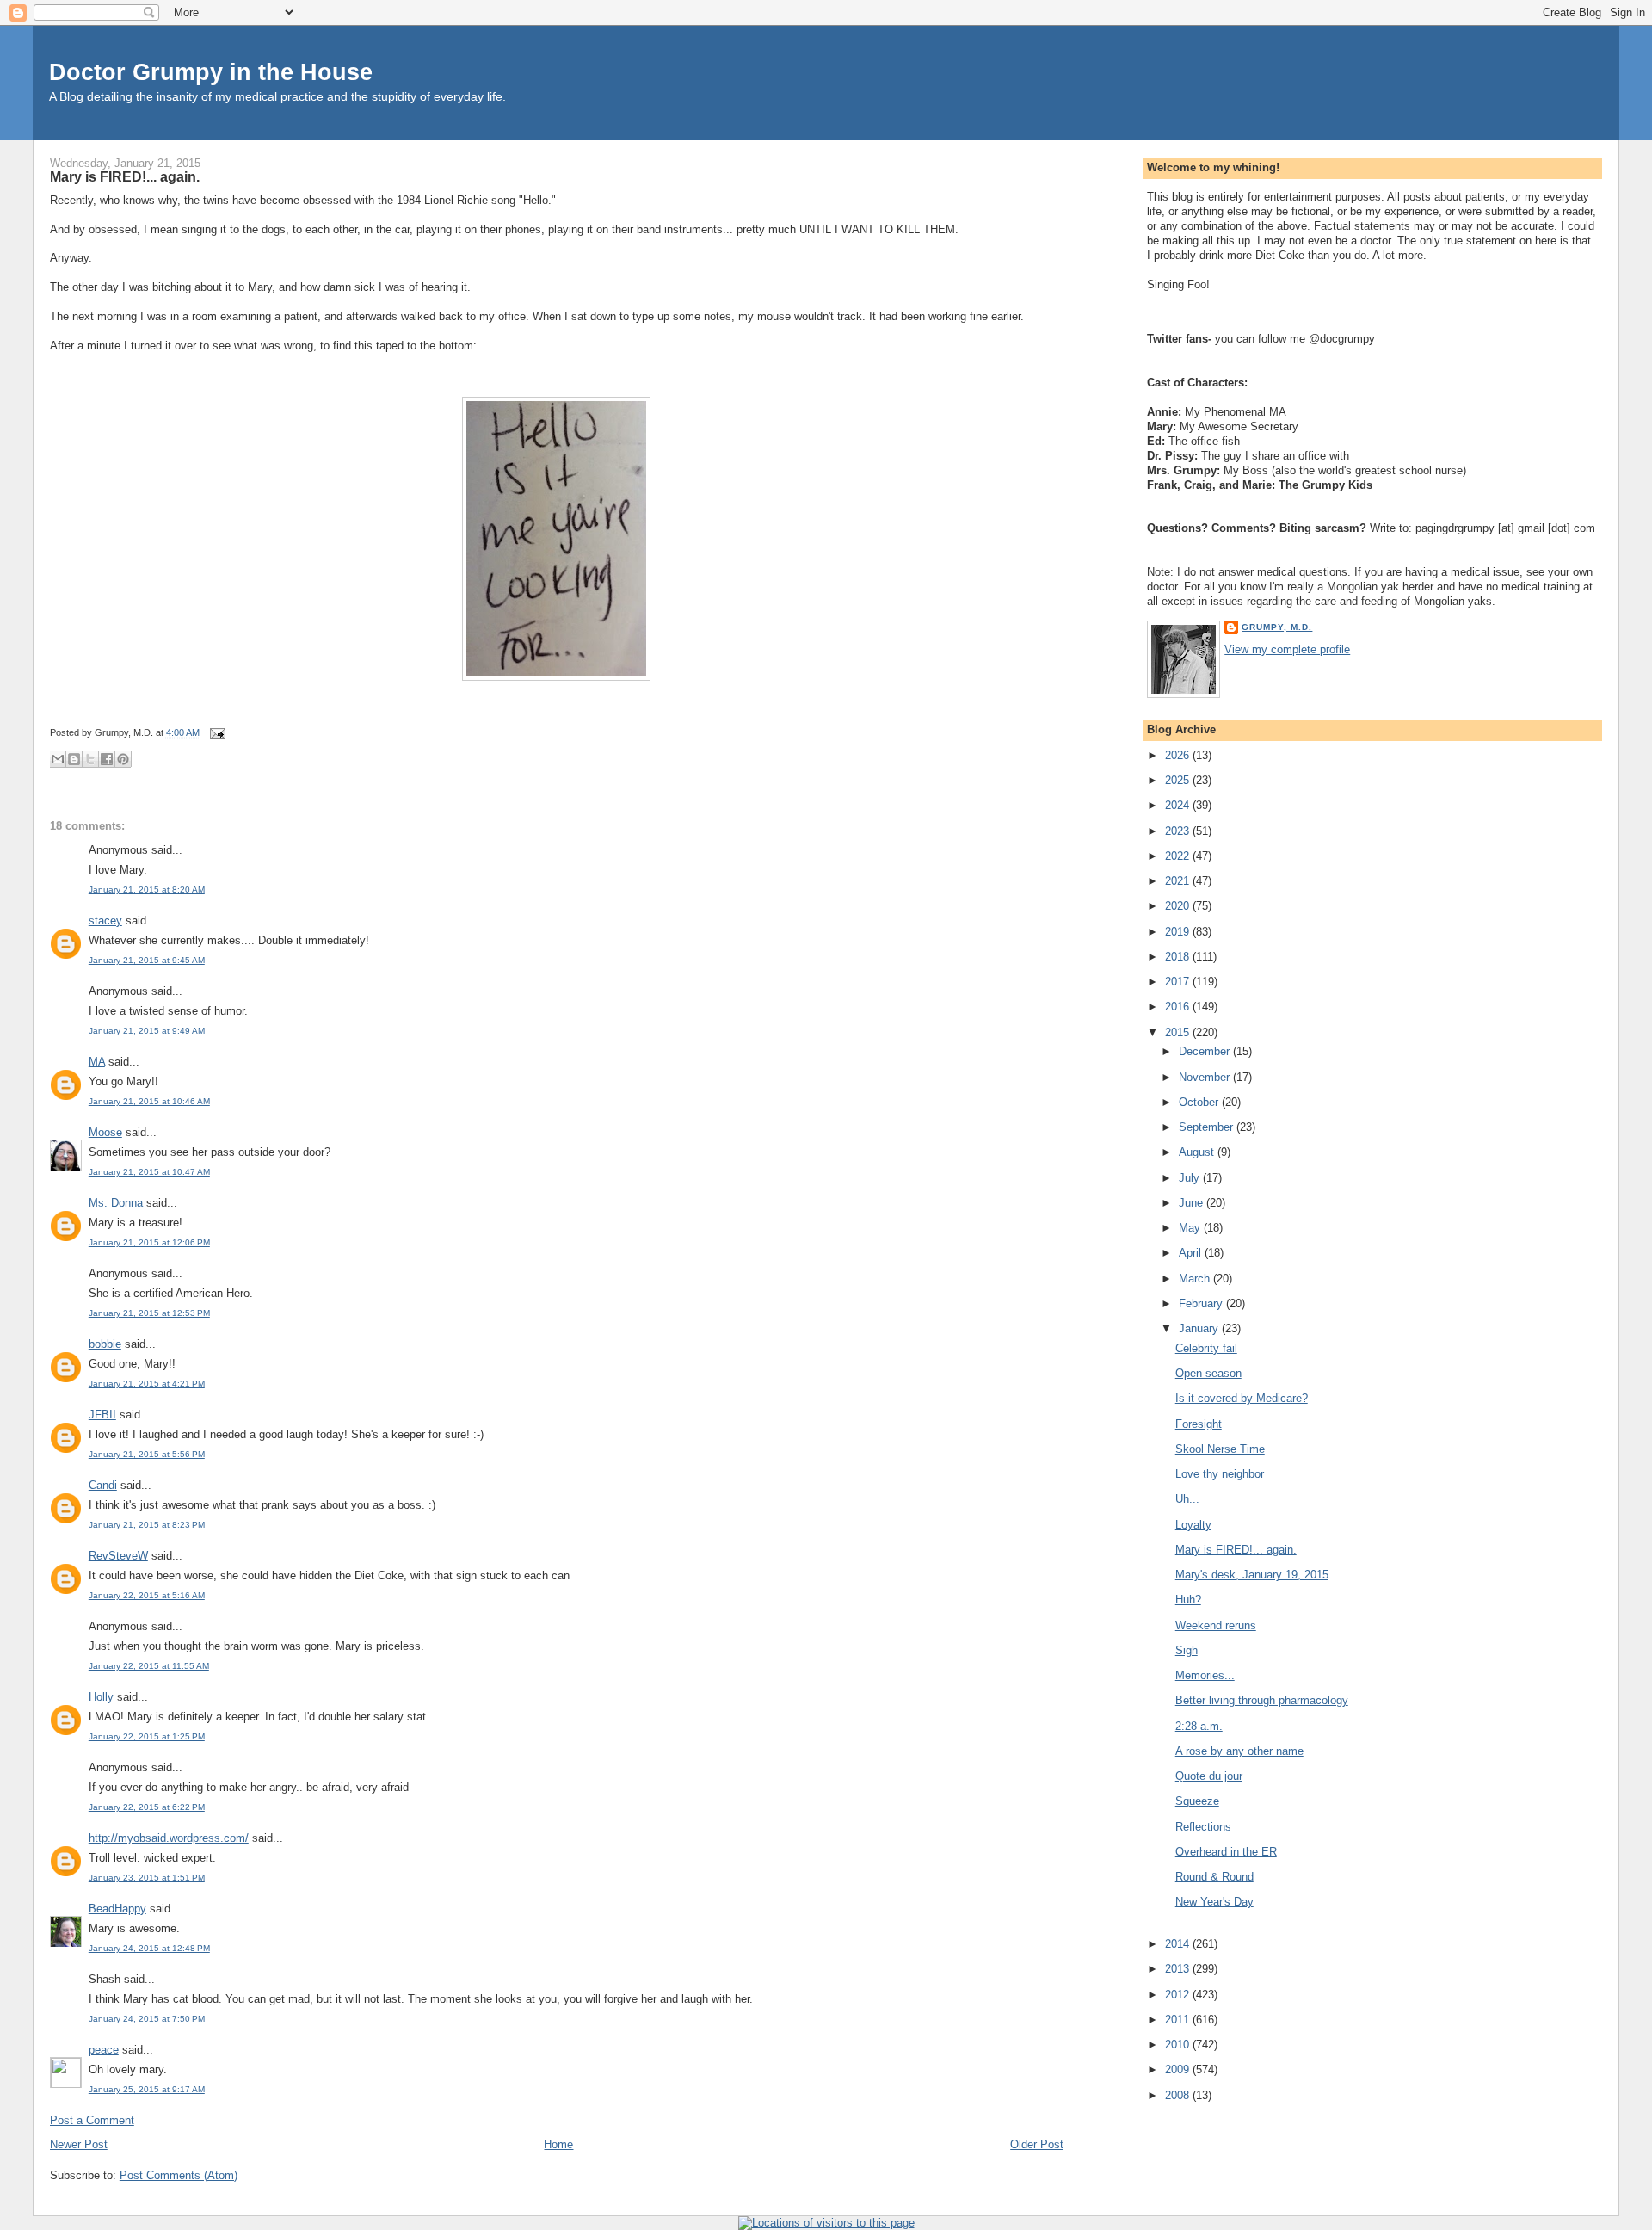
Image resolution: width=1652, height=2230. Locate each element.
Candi (103, 1485)
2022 (1179, 856)
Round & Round (1214, 1877)
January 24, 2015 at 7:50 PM (147, 2019)
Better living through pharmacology (1262, 1700)
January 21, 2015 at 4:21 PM (147, 1384)
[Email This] (58, 759)
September (1208, 1127)
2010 (1179, 2045)
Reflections (1203, 1827)
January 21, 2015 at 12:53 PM (149, 1313)
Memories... (1205, 1675)
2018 (1179, 957)
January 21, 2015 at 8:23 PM (147, 1525)
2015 (1179, 1032)
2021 (1179, 881)
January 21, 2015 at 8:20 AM (147, 890)
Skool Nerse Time (1220, 1449)
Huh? (1188, 1600)
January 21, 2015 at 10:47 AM (149, 1172)
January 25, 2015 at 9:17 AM (147, 2089)
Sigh (1187, 1650)
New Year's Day (1214, 1902)
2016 (1179, 1007)
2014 (1179, 1944)
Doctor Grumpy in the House (211, 72)
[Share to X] (90, 759)
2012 (1179, 1995)
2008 (1179, 2095)
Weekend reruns (1216, 1625)
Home (558, 2144)
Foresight (1199, 1424)
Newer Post (79, 2144)
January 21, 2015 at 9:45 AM (147, 960)
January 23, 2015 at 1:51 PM (147, 1878)
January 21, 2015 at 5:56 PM (147, 1454)
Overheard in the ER (1226, 1852)
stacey (105, 920)
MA (97, 1062)
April (1192, 1253)
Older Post (1037, 2144)
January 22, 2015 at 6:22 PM (147, 1807)
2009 (1179, 2069)
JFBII (102, 1415)
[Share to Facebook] (107, 759)
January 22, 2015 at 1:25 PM (147, 1736)
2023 (1179, 831)
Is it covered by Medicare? (1242, 1398)
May (1191, 1228)
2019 (1179, 932)
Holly (101, 1697)
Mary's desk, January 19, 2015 (1252, 1575)
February (1202, 1303)
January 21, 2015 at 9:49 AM (147, 1031)
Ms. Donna (116, 1203)
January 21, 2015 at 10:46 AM (149, 1101)
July (1191, 1178)
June (1193, 1203)
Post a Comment (92, 2120)
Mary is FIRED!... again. (125, 176)
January (1200, 1328)
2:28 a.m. (1199, 1726)
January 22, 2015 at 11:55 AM (149, 1666)
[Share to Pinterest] (123, 759)
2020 (1179, 906)
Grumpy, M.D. (1277, 627)
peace (104, 2050)
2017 (1179, 982)
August (1198, 1152)
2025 (1179, 780)
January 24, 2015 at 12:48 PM (149, 1948)
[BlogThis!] (74, 759)
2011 (1179, 2020)
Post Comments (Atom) (179, 2175)
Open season (1208, 1373)
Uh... (1187, 1499)
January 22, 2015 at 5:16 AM (147, 1595)
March (1196, 1279)
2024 (1179, 805)
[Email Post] (216, 733)
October (1200, 1102)
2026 (1179, 755)
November (1206, 1077)
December (1206, 1051)
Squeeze (1197, 1801)
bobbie (105, 1344)
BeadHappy (117, 1909)
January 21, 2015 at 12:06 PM (149, 1242)
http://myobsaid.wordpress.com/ (169, 1838)
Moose (105, 1132)
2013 (1179, 1969)
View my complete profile (1287, 649)
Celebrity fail (1206, 1348)
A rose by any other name (1239, 1751)
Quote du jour (1209, 1776)
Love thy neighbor (1220, 1474)
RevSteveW (118, 1556)
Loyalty (1193, 1525)
